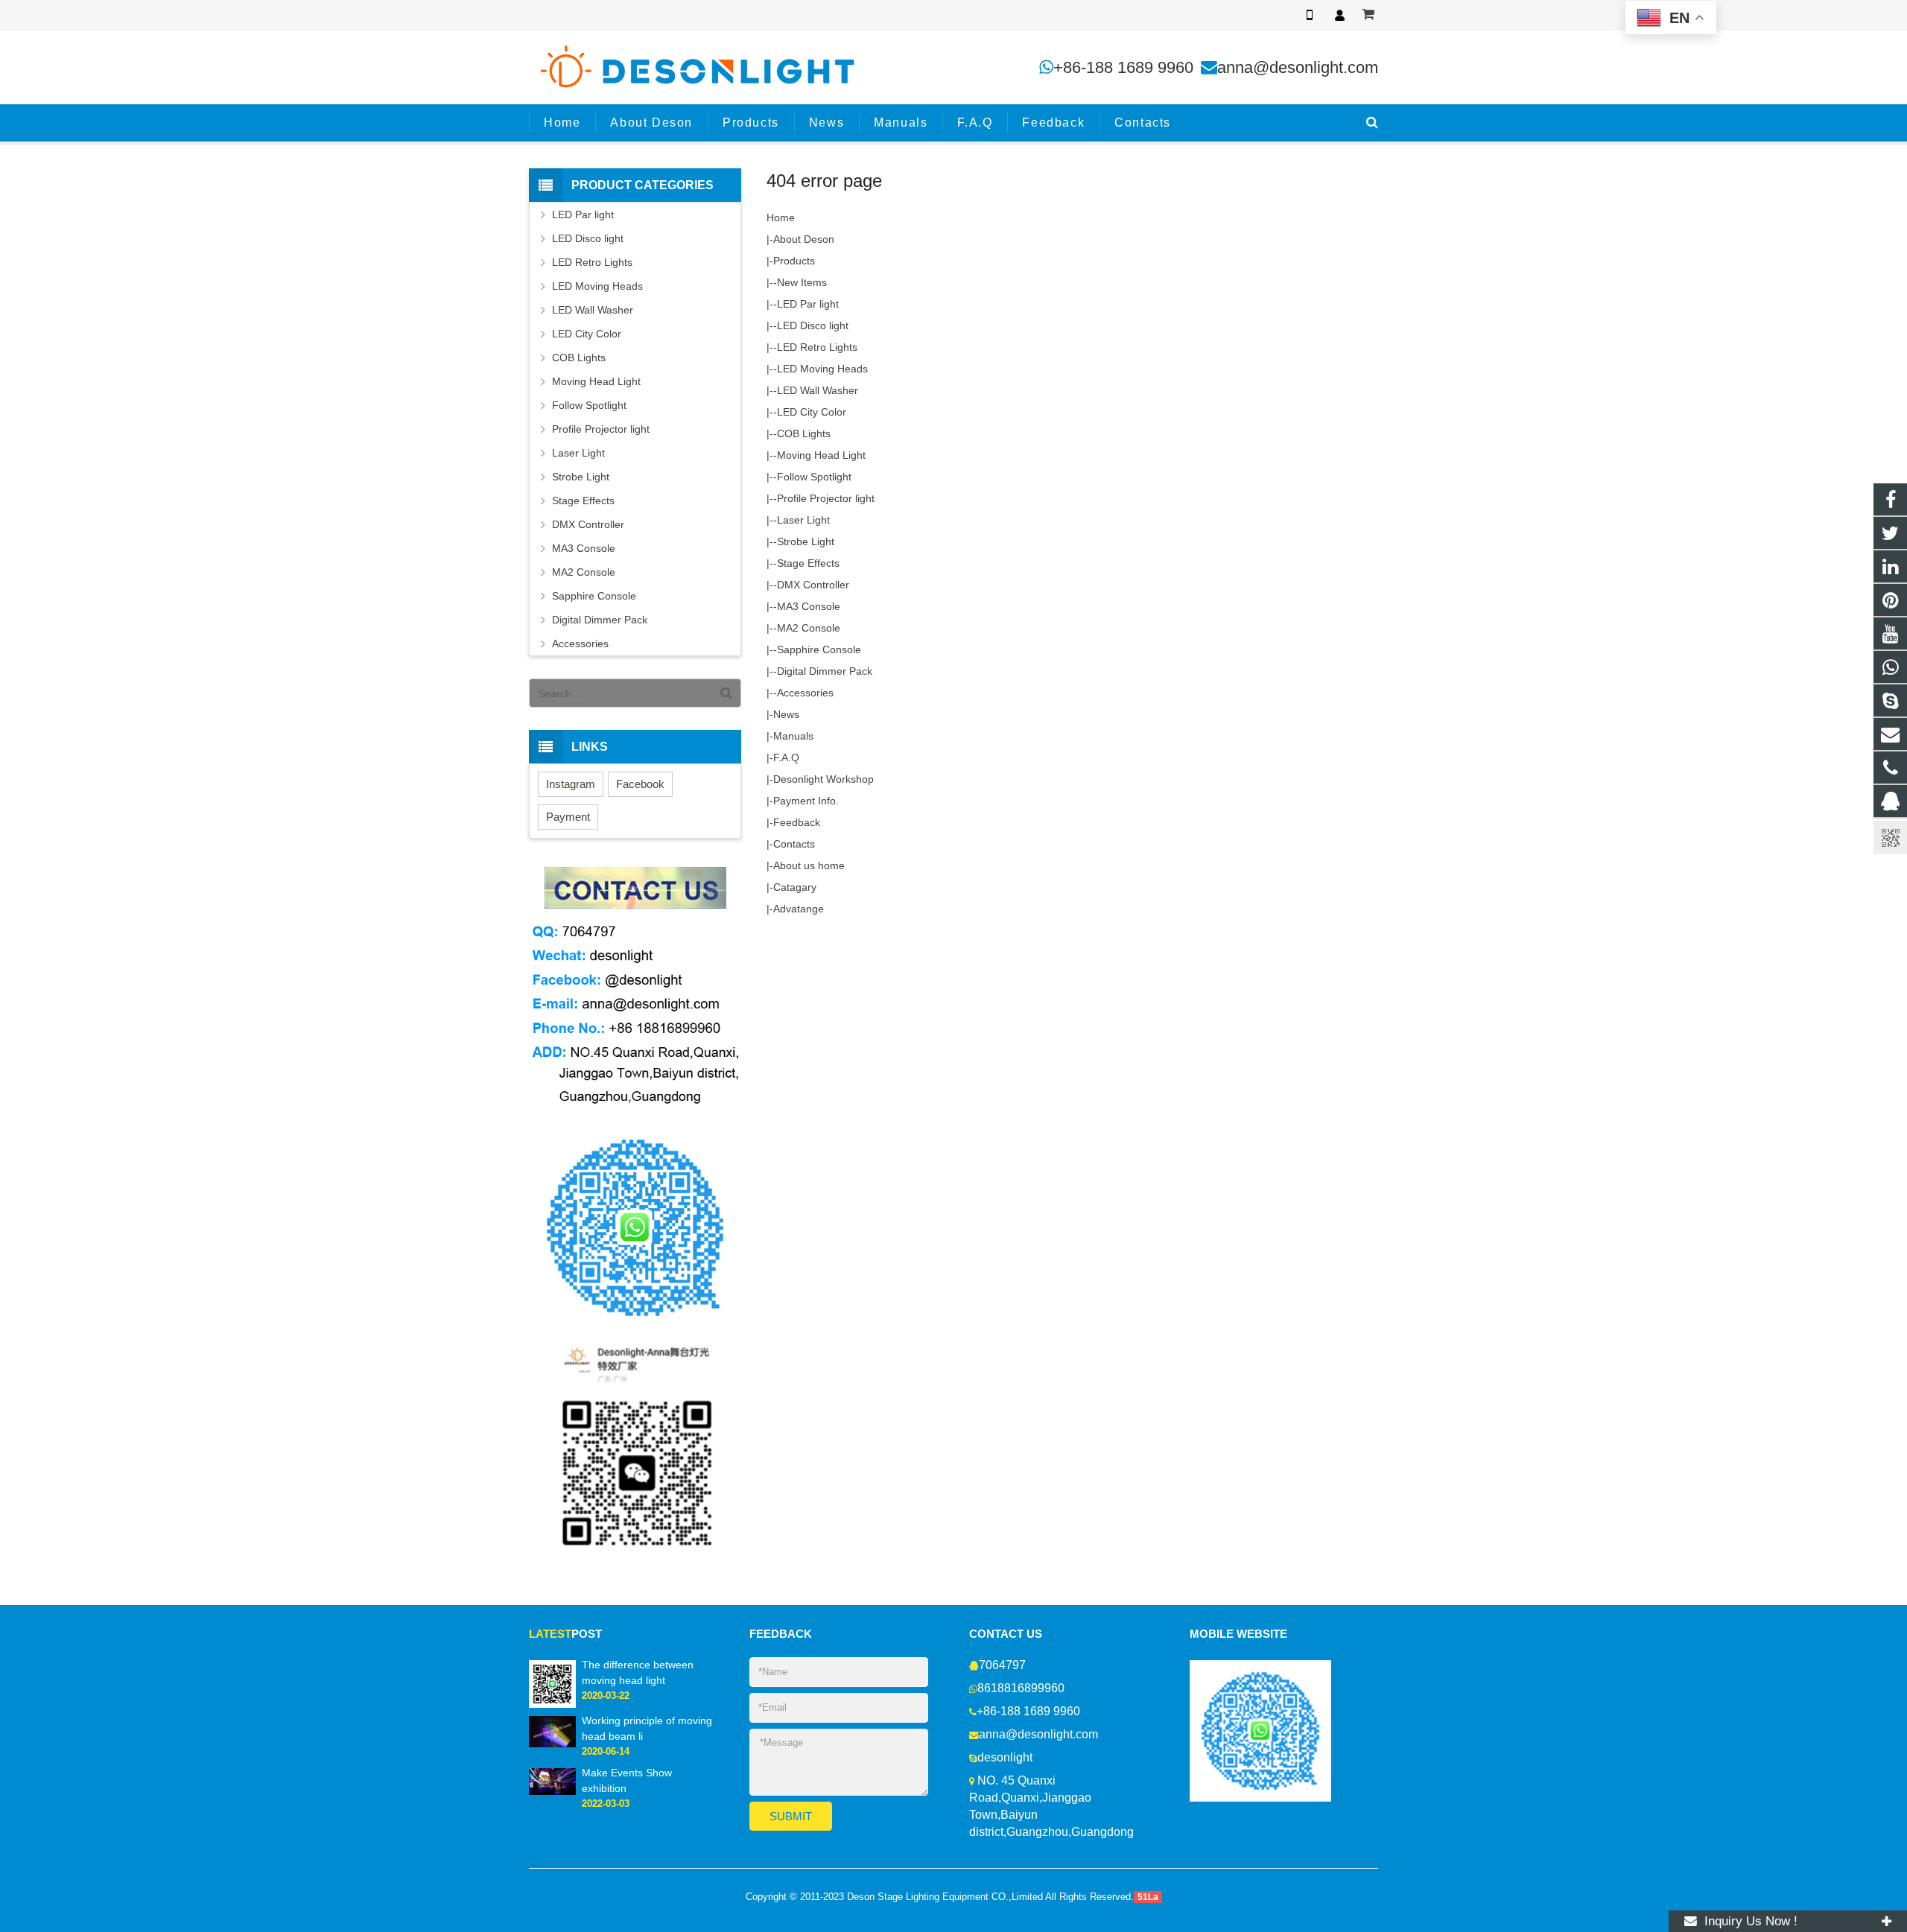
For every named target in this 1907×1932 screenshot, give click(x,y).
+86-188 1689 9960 (1123, 67)
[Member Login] (1339, 15)
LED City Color (812, 412)
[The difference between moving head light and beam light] (552, 1683)
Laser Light (803, 520)
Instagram (571, 784)
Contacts (794, 844)
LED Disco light (813, 325)
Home (781, 217)
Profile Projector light (826, 498)
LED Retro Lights (817, 347)
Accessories (805, 693)
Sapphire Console (819, 649)
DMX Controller (813, 585)
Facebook (640, 784)
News (786, 714)
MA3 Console (809, 606)
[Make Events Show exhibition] (552, 1781)
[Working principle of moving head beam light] (552, 1731)
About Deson (804, 239)
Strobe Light (806, 541)
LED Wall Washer (818, 390)
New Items (802, 282)
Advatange (799, 909)
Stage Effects (808, 563)
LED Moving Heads (822, 369)
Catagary (795, 887)
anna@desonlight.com (1298, 67)
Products (794, 261)
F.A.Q (786, 757)
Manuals (793, 736)
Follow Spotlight (814, 477)
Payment (568, 817)
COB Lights (804, 433)
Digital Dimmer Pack (825, 671)
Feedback (797, 822)
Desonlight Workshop (824, 779)
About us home (809, 865)
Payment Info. (806, 801)
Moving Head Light (821, 455)
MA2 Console (809, 628)
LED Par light (808, 304)
